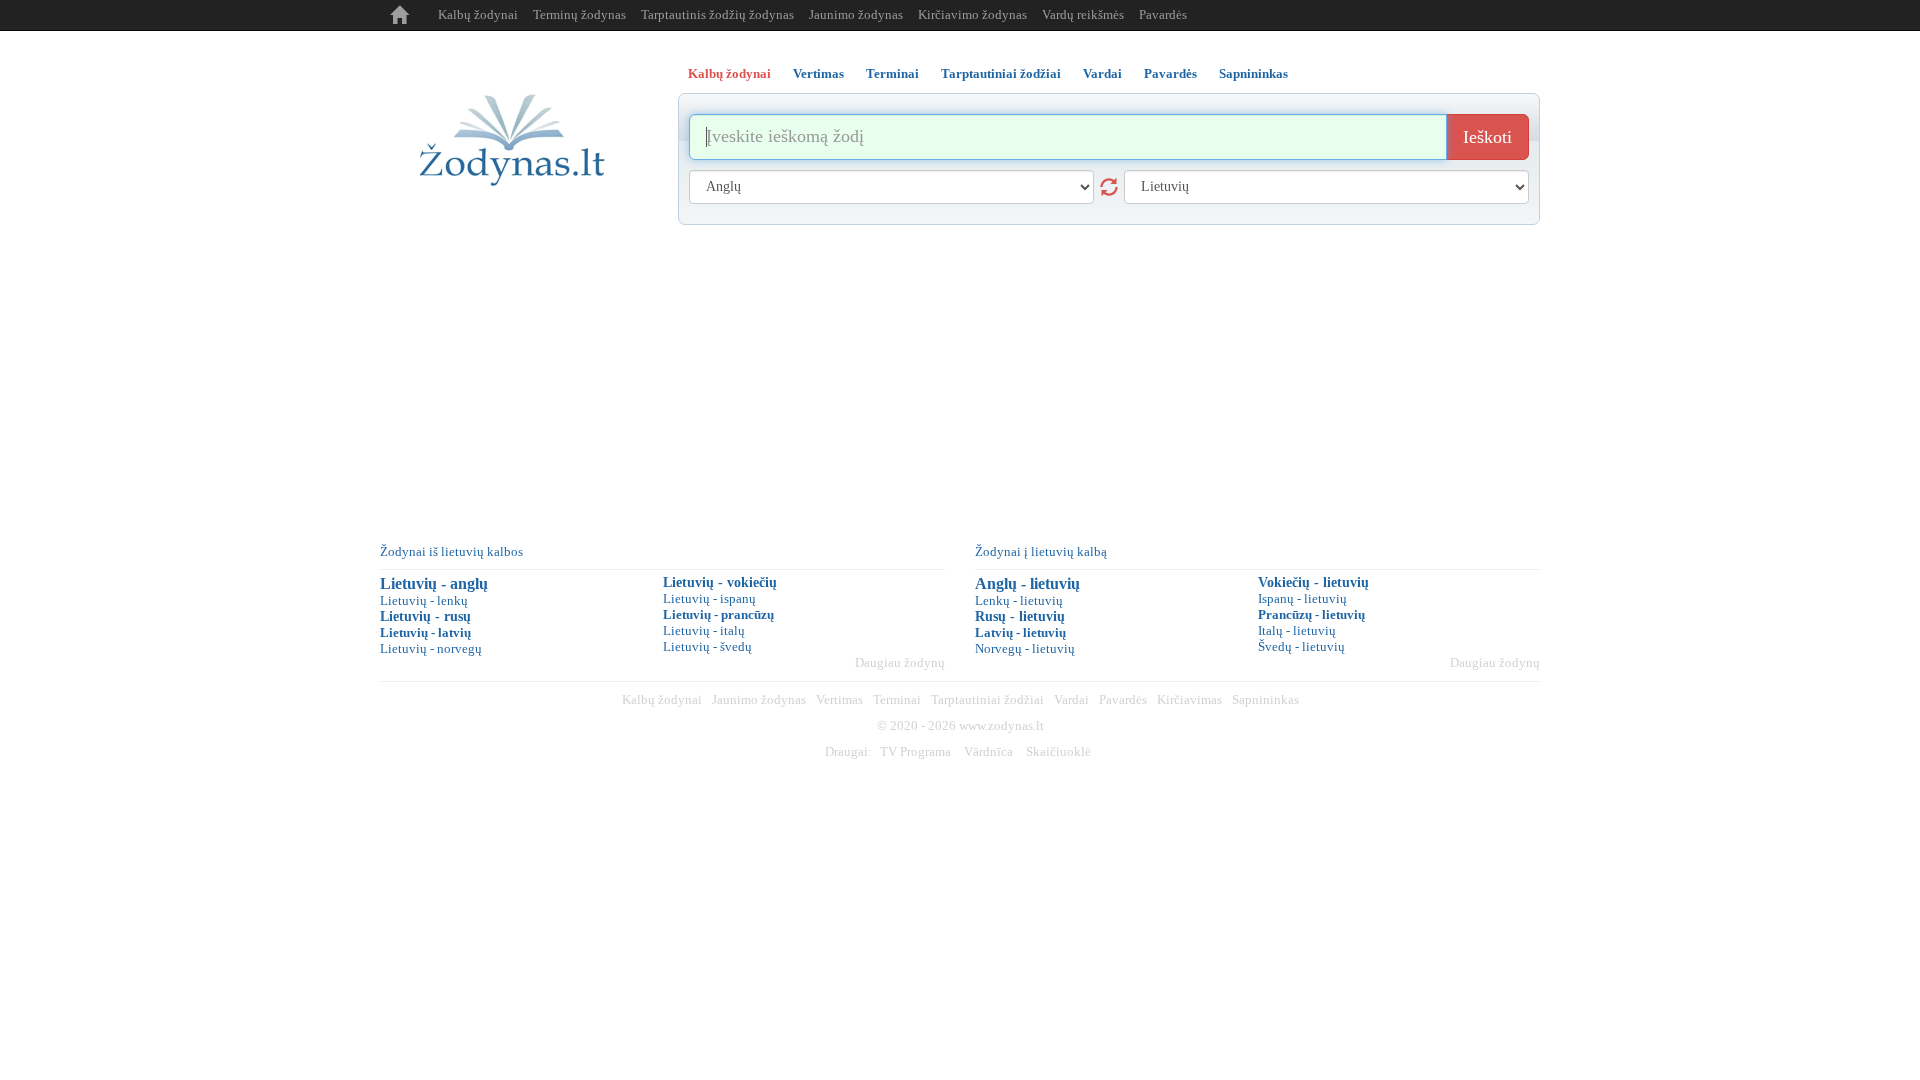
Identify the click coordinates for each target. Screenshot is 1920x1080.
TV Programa (915, 751)
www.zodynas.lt (1001, 725)
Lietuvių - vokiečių (720, 582)
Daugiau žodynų (900, 662)
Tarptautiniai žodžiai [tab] (1001, 73)
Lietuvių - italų (704, 630)
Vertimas (839, 699)
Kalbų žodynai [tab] (729, 73)
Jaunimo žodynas (856, 14)
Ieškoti (1487, 137)
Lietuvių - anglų (434, 583)
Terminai (897, 699)
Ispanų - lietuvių (1302, 598)
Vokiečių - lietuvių (1313, 582)
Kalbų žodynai (478, 14)
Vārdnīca (988, 751)
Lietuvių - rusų (425, 616)
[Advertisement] (960, 375)
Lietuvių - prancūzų (718, 614)
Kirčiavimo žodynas (972, 14)
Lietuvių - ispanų (709, 598)
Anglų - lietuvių (1027, 583)
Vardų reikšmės (1083, 14)
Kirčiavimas (1189, 699)
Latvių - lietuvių (1020, 632)
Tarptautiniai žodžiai (987, 699)
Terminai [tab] (892, 73)
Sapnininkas (1265, 699)
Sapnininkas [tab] (1253, 73)
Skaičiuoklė (1058, 751)
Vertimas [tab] (818, 73)
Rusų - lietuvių (1020, 616)
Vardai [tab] (1102, 73)
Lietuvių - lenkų (424, 600)
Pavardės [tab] (1170, 73)
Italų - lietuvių (1297, 630)
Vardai (1071, 699)
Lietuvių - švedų (707, 646)
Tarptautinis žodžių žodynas (717, 14)
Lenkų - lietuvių (1019, 600)
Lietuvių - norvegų (431, 648)
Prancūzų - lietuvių (1311, 614)
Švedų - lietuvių (1301, 646)
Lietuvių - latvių (425, 632)
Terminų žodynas (579, 14)
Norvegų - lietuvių (1025, 648)
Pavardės (1163, 14)
